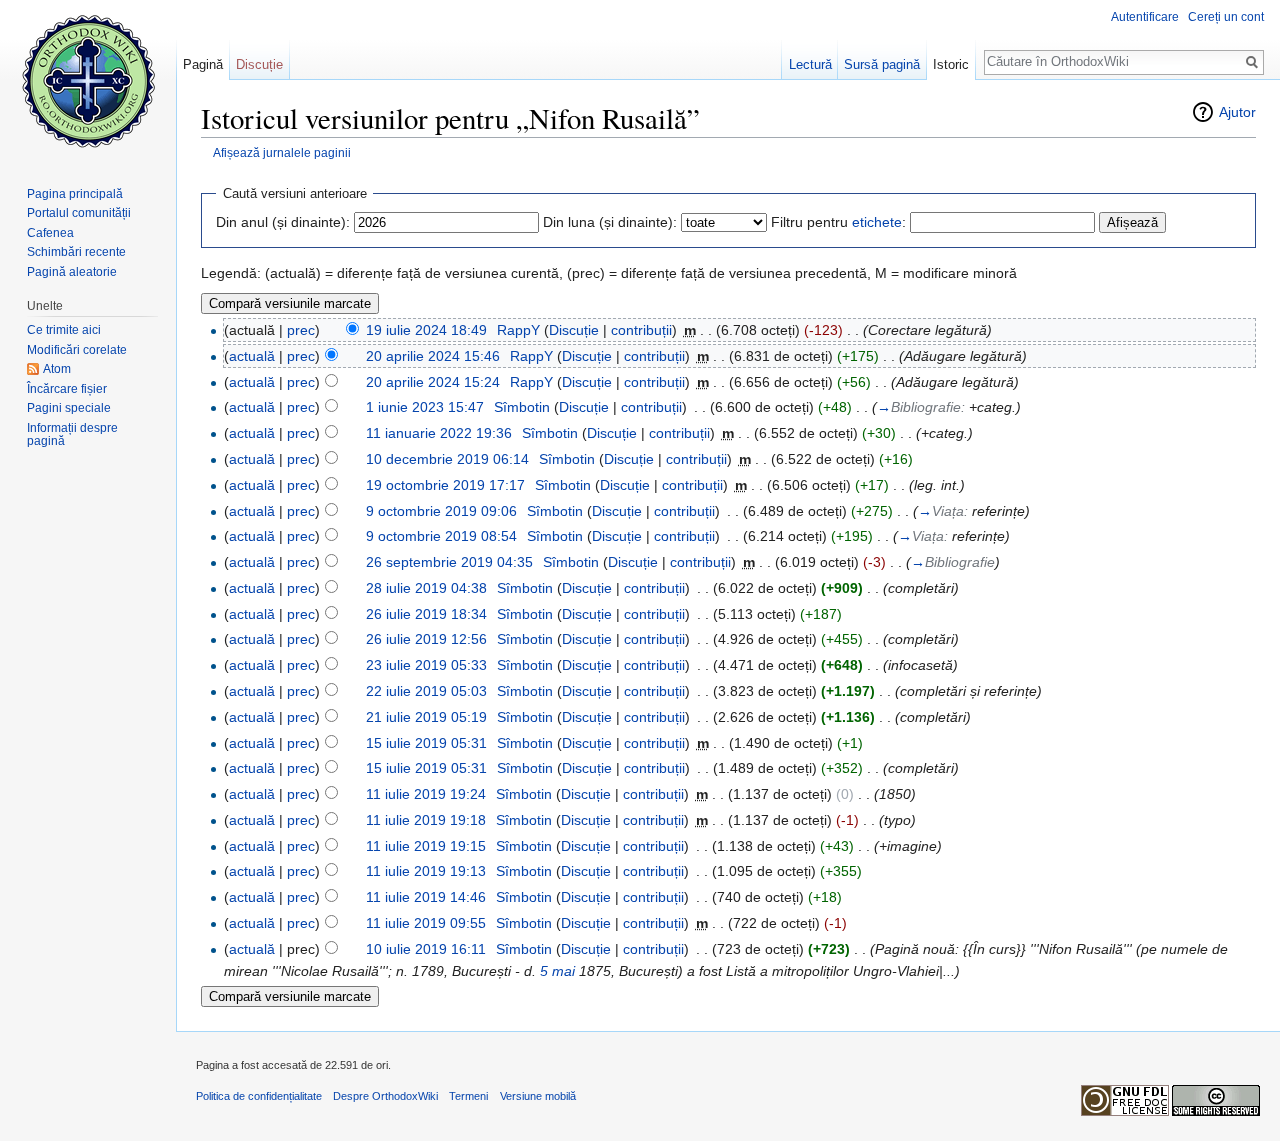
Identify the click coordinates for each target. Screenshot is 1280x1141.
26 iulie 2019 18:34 (426, 614)
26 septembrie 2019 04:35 (449, 562)
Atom (57, 369)
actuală (252, 356)
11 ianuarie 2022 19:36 (439, 433)
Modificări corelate (77, 350)
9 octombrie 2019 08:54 (441, 536)
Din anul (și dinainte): (283, 222)
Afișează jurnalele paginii (282, 152)
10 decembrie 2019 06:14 (447, 459)
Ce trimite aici (64, 330)
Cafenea (50, 233)
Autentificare (1145, 17)
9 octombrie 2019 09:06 (441, 511)
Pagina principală (75, 194)
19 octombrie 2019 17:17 (445, 485)
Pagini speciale (69, 408)
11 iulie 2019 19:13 (426, 871)
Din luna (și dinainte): (610, 222)
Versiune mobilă (538, 1096)
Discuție (574, 330)
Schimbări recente (76, 252)
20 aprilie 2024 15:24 (433, 382)
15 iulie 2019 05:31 (426, 743)
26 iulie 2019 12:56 (426, 639)
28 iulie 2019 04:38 (426, 588)
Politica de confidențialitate (259, 1096)
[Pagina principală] (88, 80)
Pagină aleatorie (72, 272)
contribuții (641, 330)
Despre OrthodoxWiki (385, 1096)
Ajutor (1237, 112)
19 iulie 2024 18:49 (426, 330)
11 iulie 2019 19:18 (426, 820)
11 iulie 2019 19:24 (426, 794)
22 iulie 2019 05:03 (426, 691)
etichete (877, 222)
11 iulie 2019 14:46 (426, 897)
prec (301, 330)
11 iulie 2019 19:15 (426, 846)
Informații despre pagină (72, 435)
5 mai (557, 971)
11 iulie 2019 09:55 (426, 923)
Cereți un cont (1226, 17)
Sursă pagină (882, 64)
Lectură (810, 64)
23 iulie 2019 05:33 (426, 665)
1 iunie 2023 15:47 (425, 407)
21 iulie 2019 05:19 (426, 717)
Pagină (203, 64)
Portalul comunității (79, 213)
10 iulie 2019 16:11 (426, 949)
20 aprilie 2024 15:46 (433, 356)
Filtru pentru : (838, 222)
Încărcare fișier (67, 389)
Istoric (951, 64)
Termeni (468, 1096)
